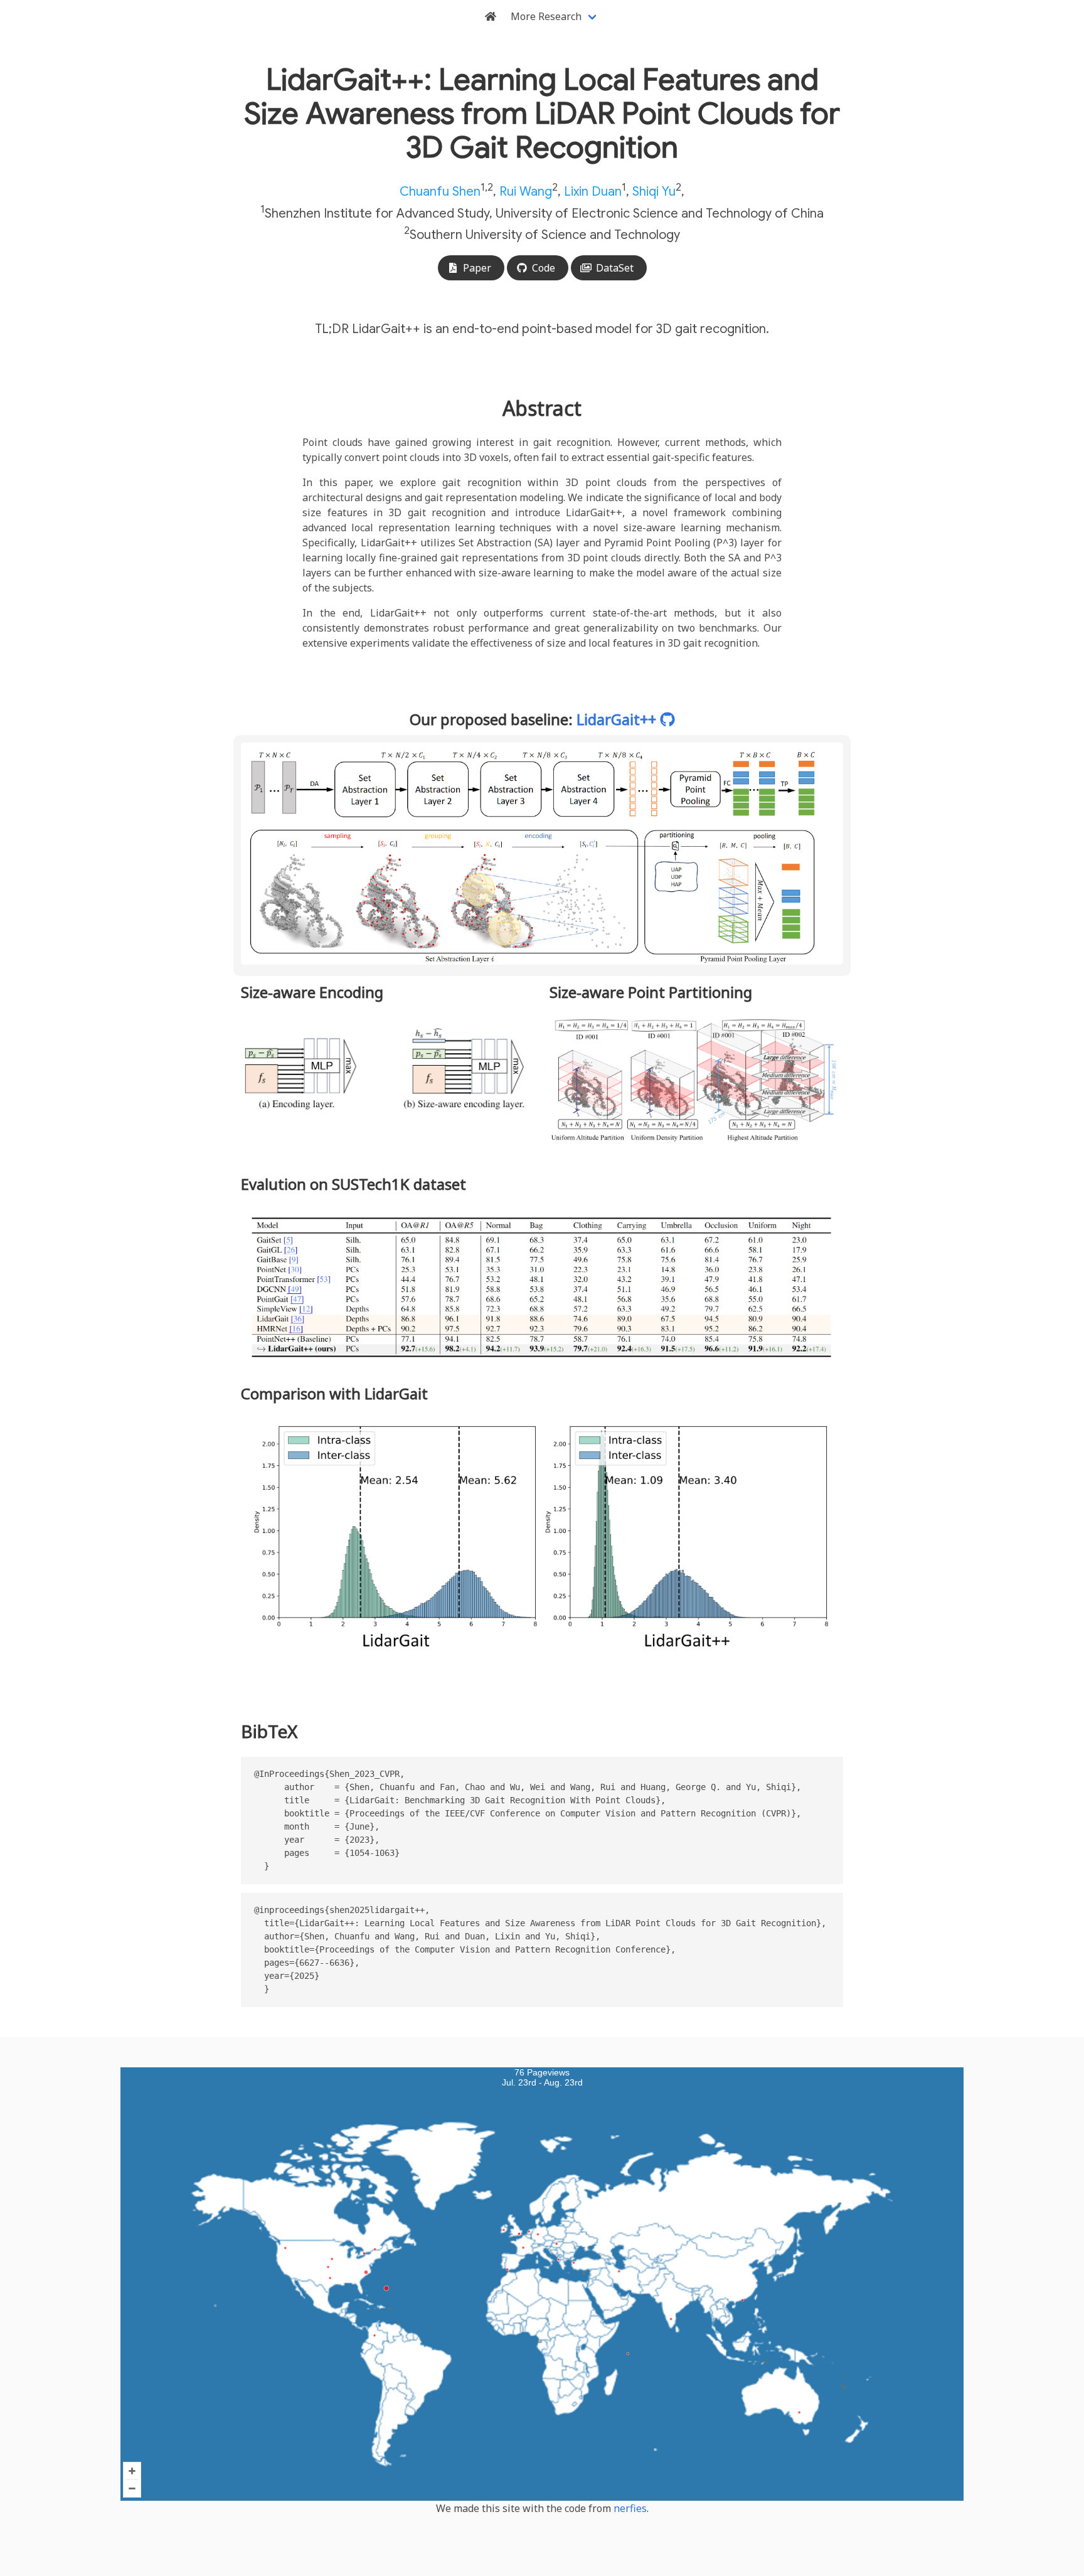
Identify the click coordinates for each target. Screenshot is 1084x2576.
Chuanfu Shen (440, 192)
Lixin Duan (593, 192)
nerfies (630, 2508)
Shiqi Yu (654, 192)
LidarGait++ (618, 719)
